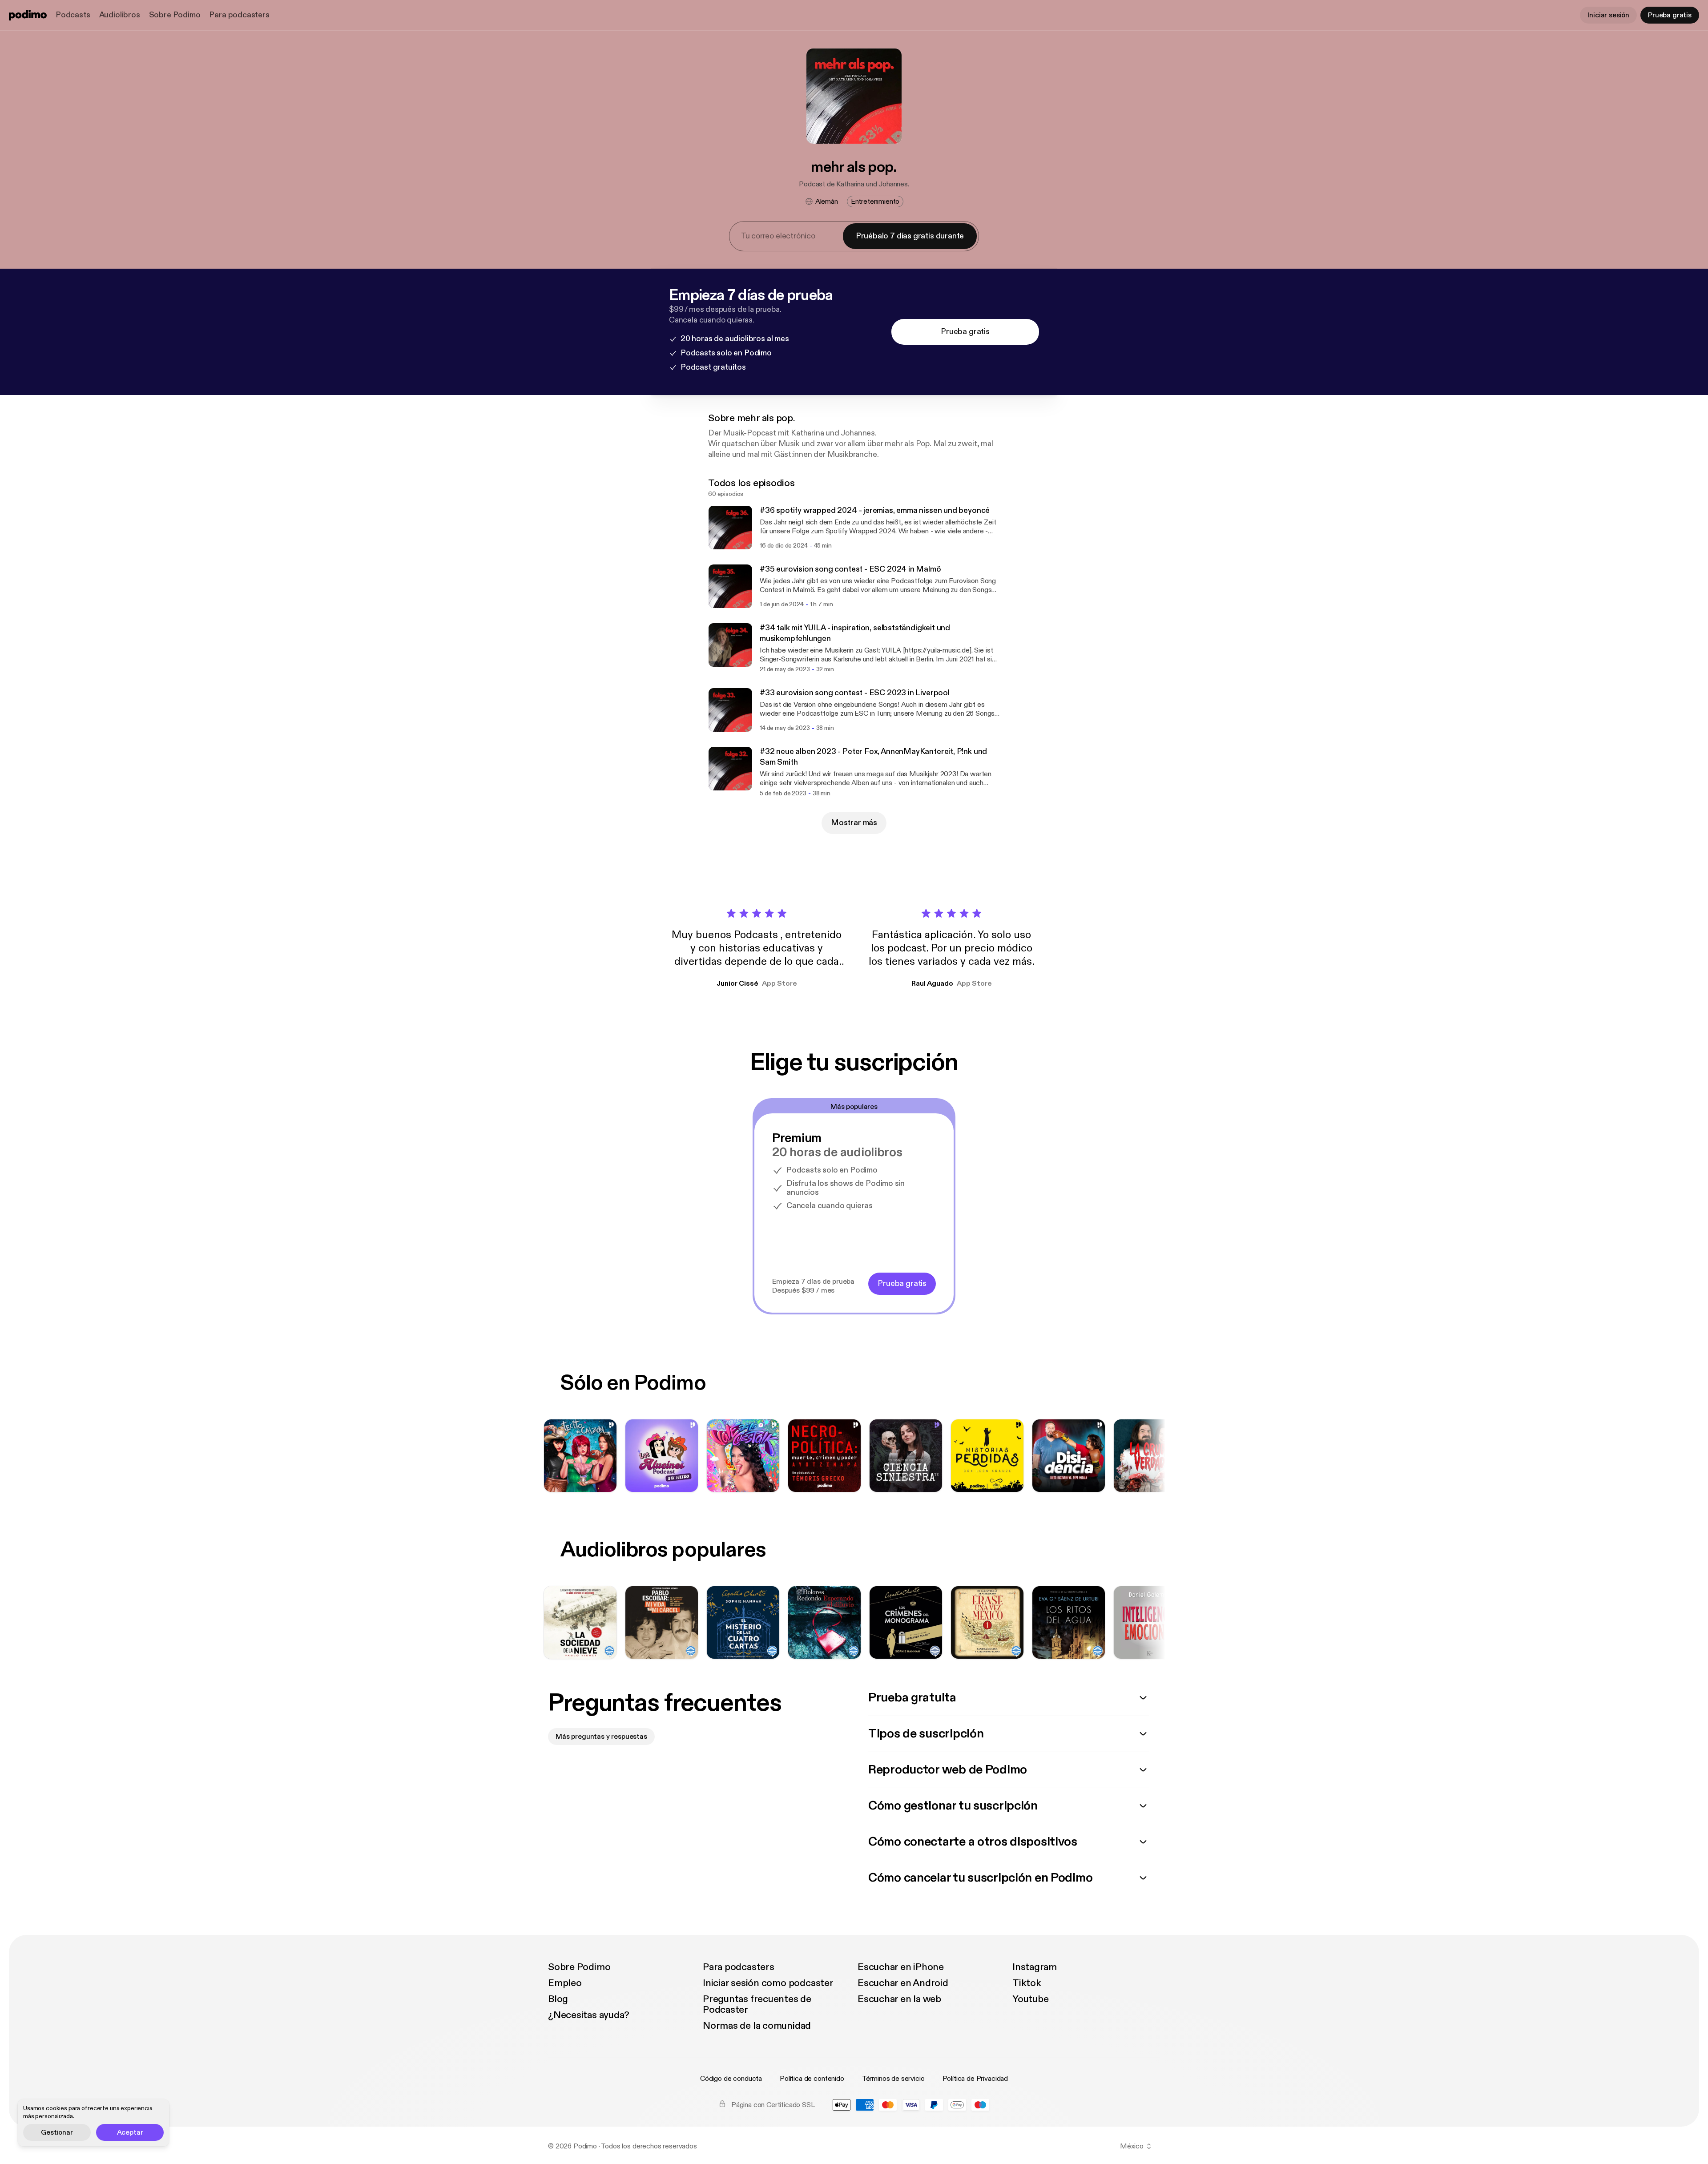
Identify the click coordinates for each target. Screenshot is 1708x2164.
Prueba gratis (1670, 15)
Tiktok (1027, 1983)
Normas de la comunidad (757, 2026)
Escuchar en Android (903, 1983)
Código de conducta (731, 2079)
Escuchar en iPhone (901, 1967)
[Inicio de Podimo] (28, 15)
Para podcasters (239, 15)
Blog (558, 1999)
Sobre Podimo (175, 15)
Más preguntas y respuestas (601, 1737)
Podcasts (73, 15)
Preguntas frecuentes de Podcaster (757, 2004)
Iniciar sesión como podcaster (768, 1983)
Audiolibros (120, 15)
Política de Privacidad (975, 2079)
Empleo (565, 1983)
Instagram (1035, 1967)
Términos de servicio (893, 2079)
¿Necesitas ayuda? (589, 2015)
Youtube (1030, 1999)
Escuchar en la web (899, 1999)
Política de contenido (812, 2079)
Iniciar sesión (1608, 15)
